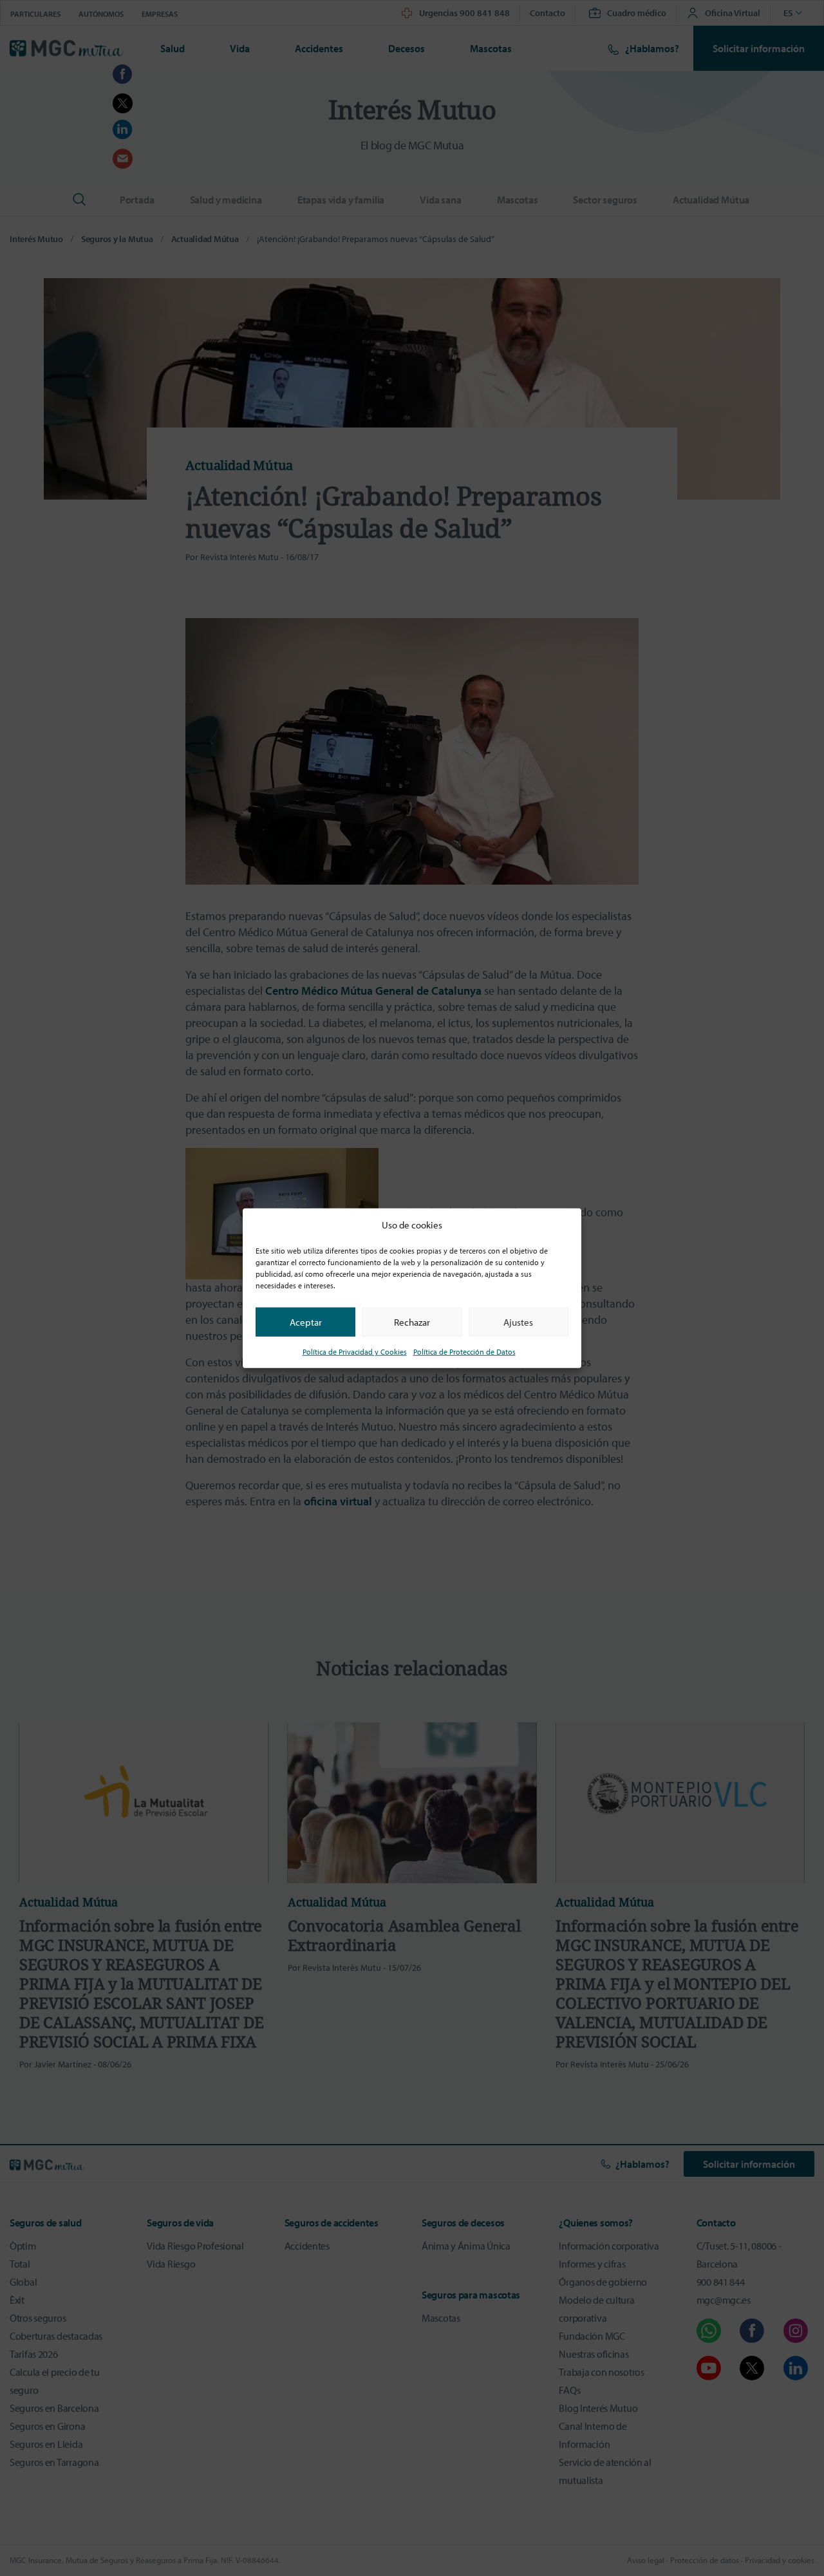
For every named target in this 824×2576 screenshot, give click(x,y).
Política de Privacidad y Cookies (355, 1352)
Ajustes (518, 1321)
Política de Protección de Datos (464, 1352)
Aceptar (306, 1321)
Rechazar (412, 1321)
